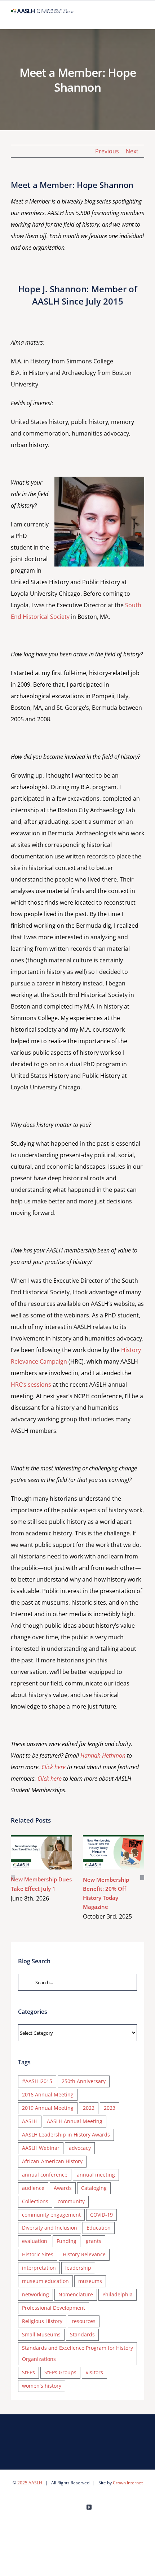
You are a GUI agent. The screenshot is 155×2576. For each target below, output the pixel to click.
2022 (89, 2108)
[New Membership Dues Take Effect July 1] (41, 1852)
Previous (107, 151)
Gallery (52, 1852)
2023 (110, 2108)
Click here (54, 1767)
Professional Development (54, 2308)
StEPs (28, 2372)
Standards (82, 2334)
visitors (94, 2372)
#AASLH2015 (37, 2081)
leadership (78, 2268)
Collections (35, 2201)
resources (84, 2321)
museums (90, 2281)
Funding (67, 2241)
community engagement (51, 2215)
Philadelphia (118, 2294)
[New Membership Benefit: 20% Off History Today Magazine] (114, 1853)
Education (99, 2228)
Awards (63, 2188)
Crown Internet (128, 2483)
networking (36, 2294)
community (71, 2201)
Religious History (42, 2321)
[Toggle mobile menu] (141, 18)
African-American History (52, 2161)
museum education (45, 2281)
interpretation (39, 2268)
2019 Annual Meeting (48, 2108)
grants (94, 2241)
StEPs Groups (60, 2372)
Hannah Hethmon (103, 1755)
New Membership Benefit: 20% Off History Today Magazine (103, 1852)
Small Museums (41, 2334)
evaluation (35, 2241)
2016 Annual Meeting (48, 2094)
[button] (13, 1878)
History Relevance (84, 2254)
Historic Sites (38, 2254)
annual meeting (96, 2175)
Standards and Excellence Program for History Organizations (77, 2353)
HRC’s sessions (31, 1385)
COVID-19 (101, 2215)
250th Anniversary (84, 2081)
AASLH (30, 2121)
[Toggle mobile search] (128, 18)
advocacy (80, 2148)
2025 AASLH (30, 2483)
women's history (42, 2386)
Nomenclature (76, 2294)
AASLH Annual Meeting (75, 2121)
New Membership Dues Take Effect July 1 (31, 1852)
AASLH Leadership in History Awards (66, 2135)
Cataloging (94, 2188)
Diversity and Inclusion (50, 2228)
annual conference (45, 2175)
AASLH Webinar (41, 2148)
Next (132, 151)
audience (33, 2188)
